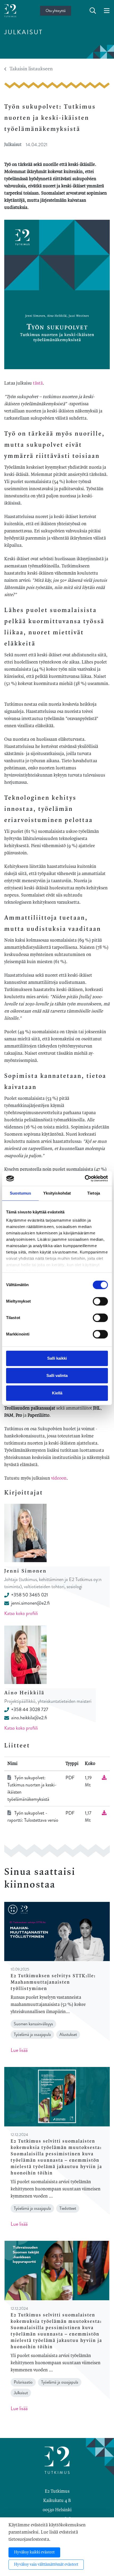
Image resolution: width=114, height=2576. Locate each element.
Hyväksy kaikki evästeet (34, 2552)
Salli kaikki (57, 1358)
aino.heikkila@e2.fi (29, 1718)
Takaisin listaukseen (31, 69)
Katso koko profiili (21, 1613)
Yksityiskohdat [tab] (57, 1193)
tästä (38, 383)
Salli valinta (57, 1375)
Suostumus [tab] (21, 1193)
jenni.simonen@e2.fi (30, 1603)
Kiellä (57, 1393)
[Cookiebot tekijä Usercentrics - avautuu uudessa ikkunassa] (85, 1178)
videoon (59, 1478)
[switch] (100, 1301)
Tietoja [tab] (94, 1193)
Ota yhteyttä (56, 11)
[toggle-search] (93, 11)
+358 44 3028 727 (30, 1709)
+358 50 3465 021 (30, 1595)
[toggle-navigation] (107, 11)
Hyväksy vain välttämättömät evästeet (46, 2565)
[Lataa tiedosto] (104, 1778)
